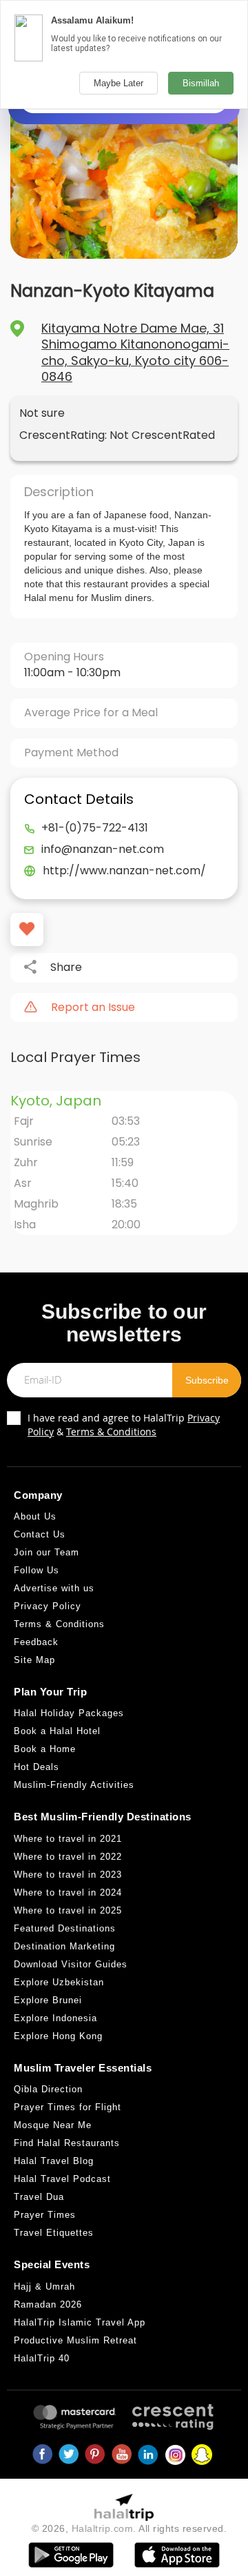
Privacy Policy (48, 1606)
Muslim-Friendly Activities (74, 1785)
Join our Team (46, 1552)
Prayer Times (45, 2215)
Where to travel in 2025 (68, 1910)
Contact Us (40, 1534)
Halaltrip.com (103, 2528)
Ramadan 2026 (48, 2304)
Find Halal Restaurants (67, 2143)
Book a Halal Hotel (57, 1731)
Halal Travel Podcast (62, 2179)
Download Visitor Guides (71, 1964)
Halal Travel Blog (54, 2161)
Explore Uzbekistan (59, 1982)
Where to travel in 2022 (68, 1857)
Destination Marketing (64, 1946)
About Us (35, 1516)
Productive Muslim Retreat (75, 2340)
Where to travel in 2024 (68, 1892)
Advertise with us (54, 1588)
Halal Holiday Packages (69, 1713)
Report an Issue (93, 1007)
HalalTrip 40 (42, 2358)
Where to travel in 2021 (68, 1839)
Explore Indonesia (55, 2018)
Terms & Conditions (111, 1432)
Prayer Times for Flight (68, 2107)
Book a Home (45, 1749)
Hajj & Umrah (44, 2287)
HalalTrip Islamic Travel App (80, 2322)
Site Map (34, 1660)
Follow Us (37, 1570)
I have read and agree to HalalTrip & (124, 1425)
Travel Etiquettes (54, 2233)
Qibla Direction (48, 2089)
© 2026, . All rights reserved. (130, 2528)
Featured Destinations (65, 1928)
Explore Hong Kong (58, 2036)
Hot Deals (37, 1767)
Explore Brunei (48, 2000)
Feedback (36, 1642)
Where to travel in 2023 (68, 1875)
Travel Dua (39, 2197)
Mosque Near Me (53, 2125)
